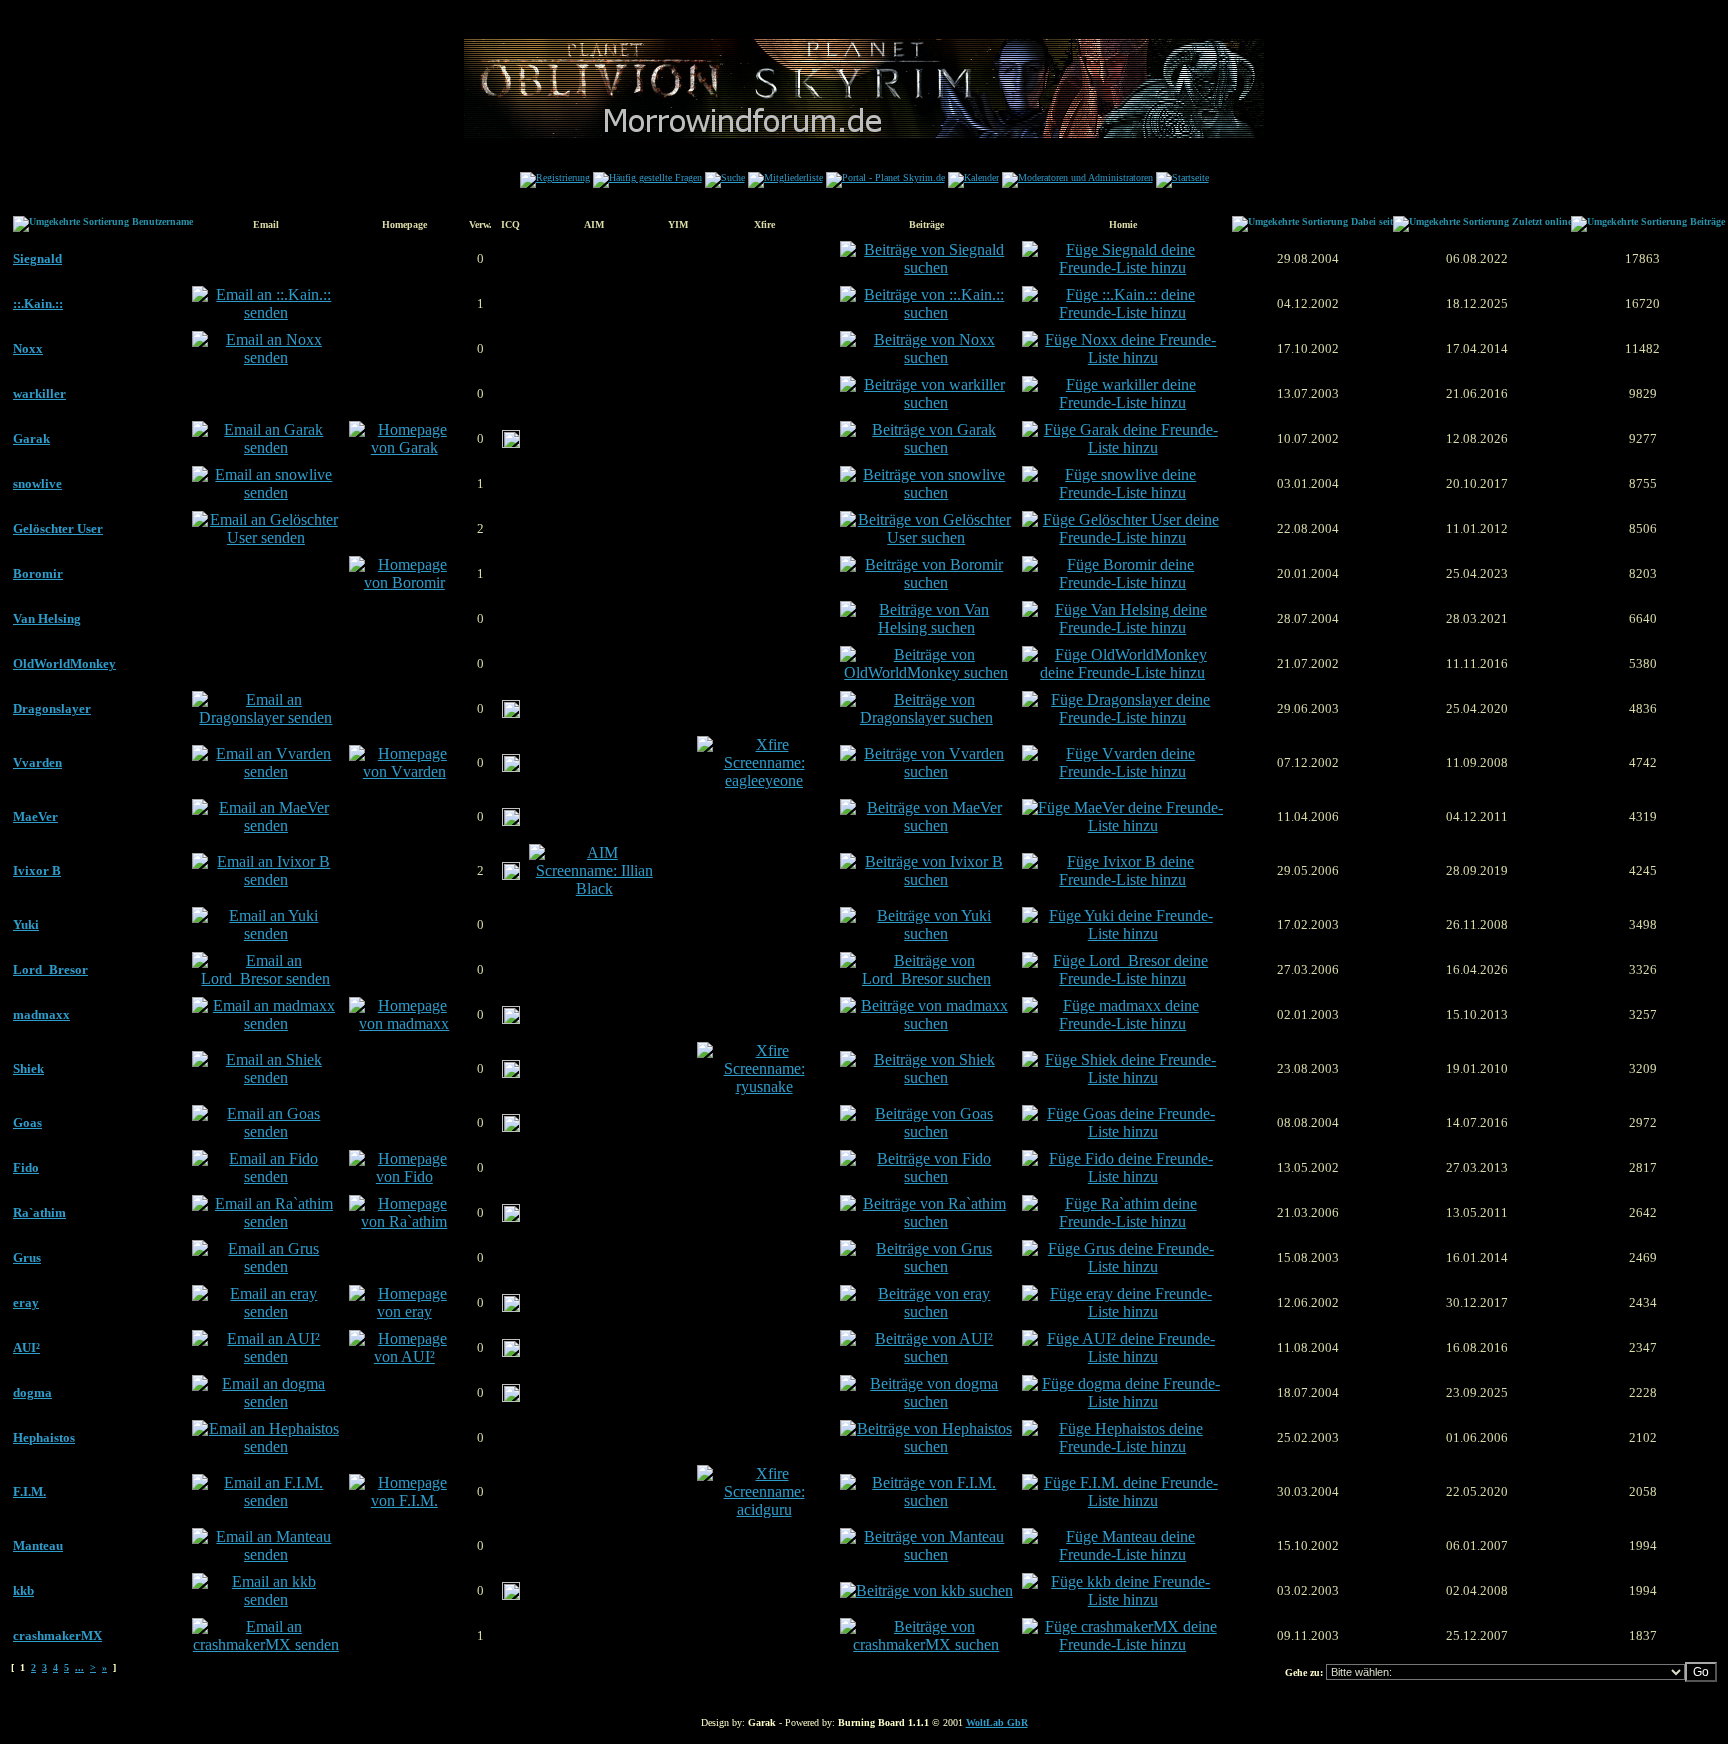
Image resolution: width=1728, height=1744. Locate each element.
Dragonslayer (52, 708)
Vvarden (37, 762)
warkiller (39, 393)
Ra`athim (39, 1212)
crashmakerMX (57, 1635)
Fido (26, 1167)
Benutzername (162, 221)
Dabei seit (1372, 221)
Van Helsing (47, 618)
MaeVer (35, 816)
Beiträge (1707, 221)
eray (26, 1302)
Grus (27, 1257)
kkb (23, 1590)
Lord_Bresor (50, 969)
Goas (27, 1122)
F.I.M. (29, 1491)
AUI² (26, 1347)
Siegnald (37, 258)
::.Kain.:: (38, 303)
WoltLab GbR (997, 1722)
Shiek (28, 1068)
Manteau (38, 1545)
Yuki (26, 924)
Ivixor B (37, 870)
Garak (31, 438)
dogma (32, 1392)
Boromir (38, 573)
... (79, 1667)
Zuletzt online (1542, 221)
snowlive (37, 483)
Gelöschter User (58, 528)
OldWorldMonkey (64, 663)
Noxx (28, 348)
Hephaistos (44, 1437)
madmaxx (41, 1014)
